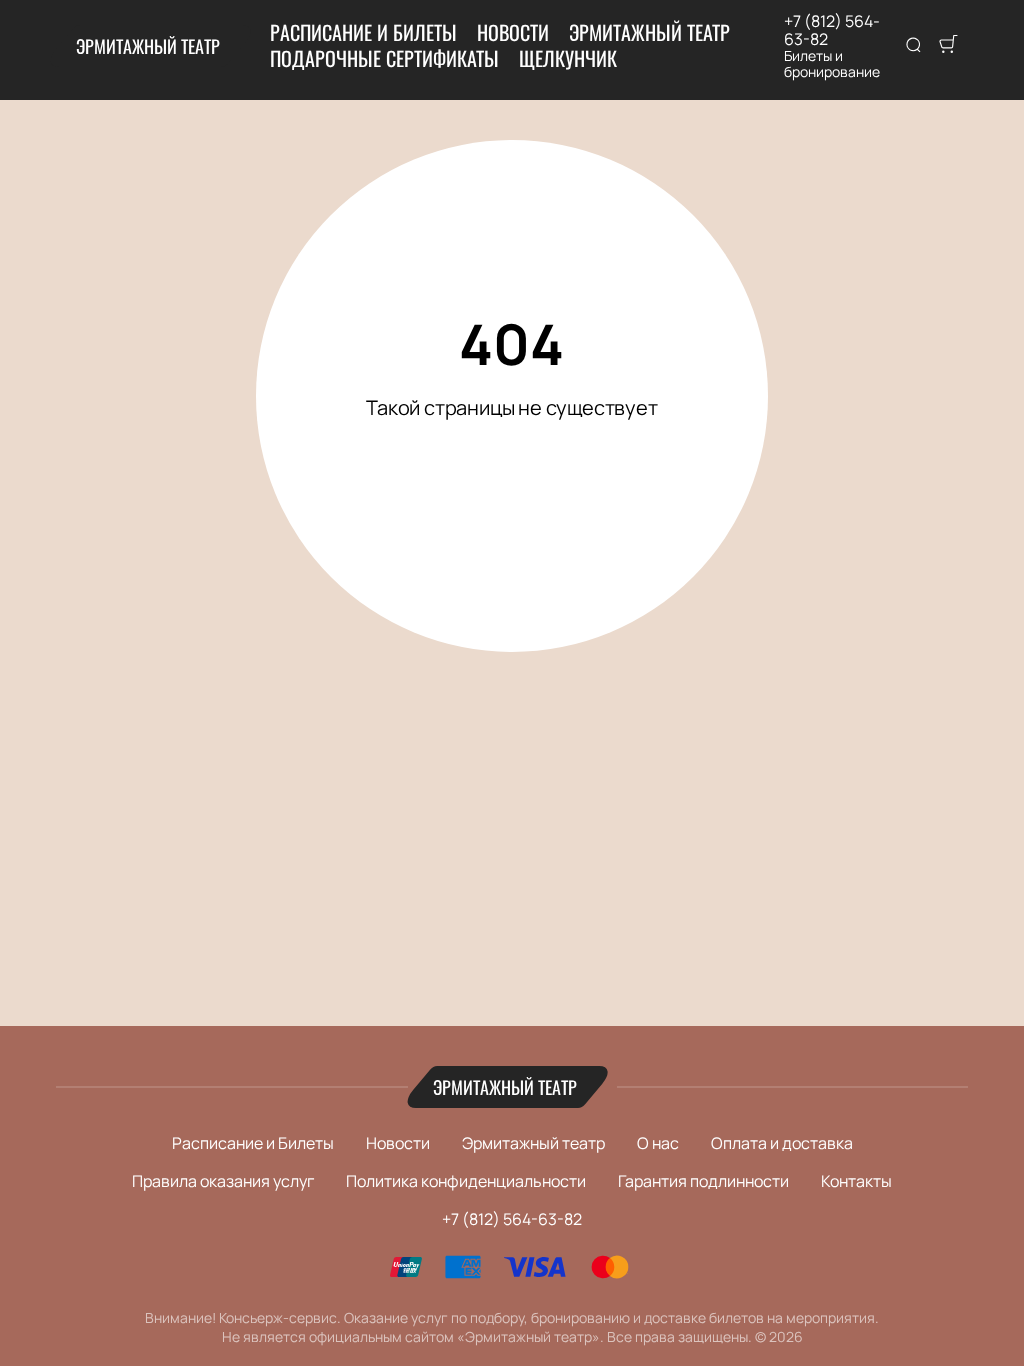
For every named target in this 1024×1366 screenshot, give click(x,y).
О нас (658, 1143)
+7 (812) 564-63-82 (832, 30)
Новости (513, 32)
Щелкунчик (568, 58)
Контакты (856, 1181)
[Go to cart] (948, 46)
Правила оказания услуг (223, 1181)
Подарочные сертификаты (384, 58)
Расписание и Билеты (363, 32)
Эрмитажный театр (148, 46)
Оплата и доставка (782, 1143)
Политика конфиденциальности (466, 1181)
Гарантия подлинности (703, 1181)
